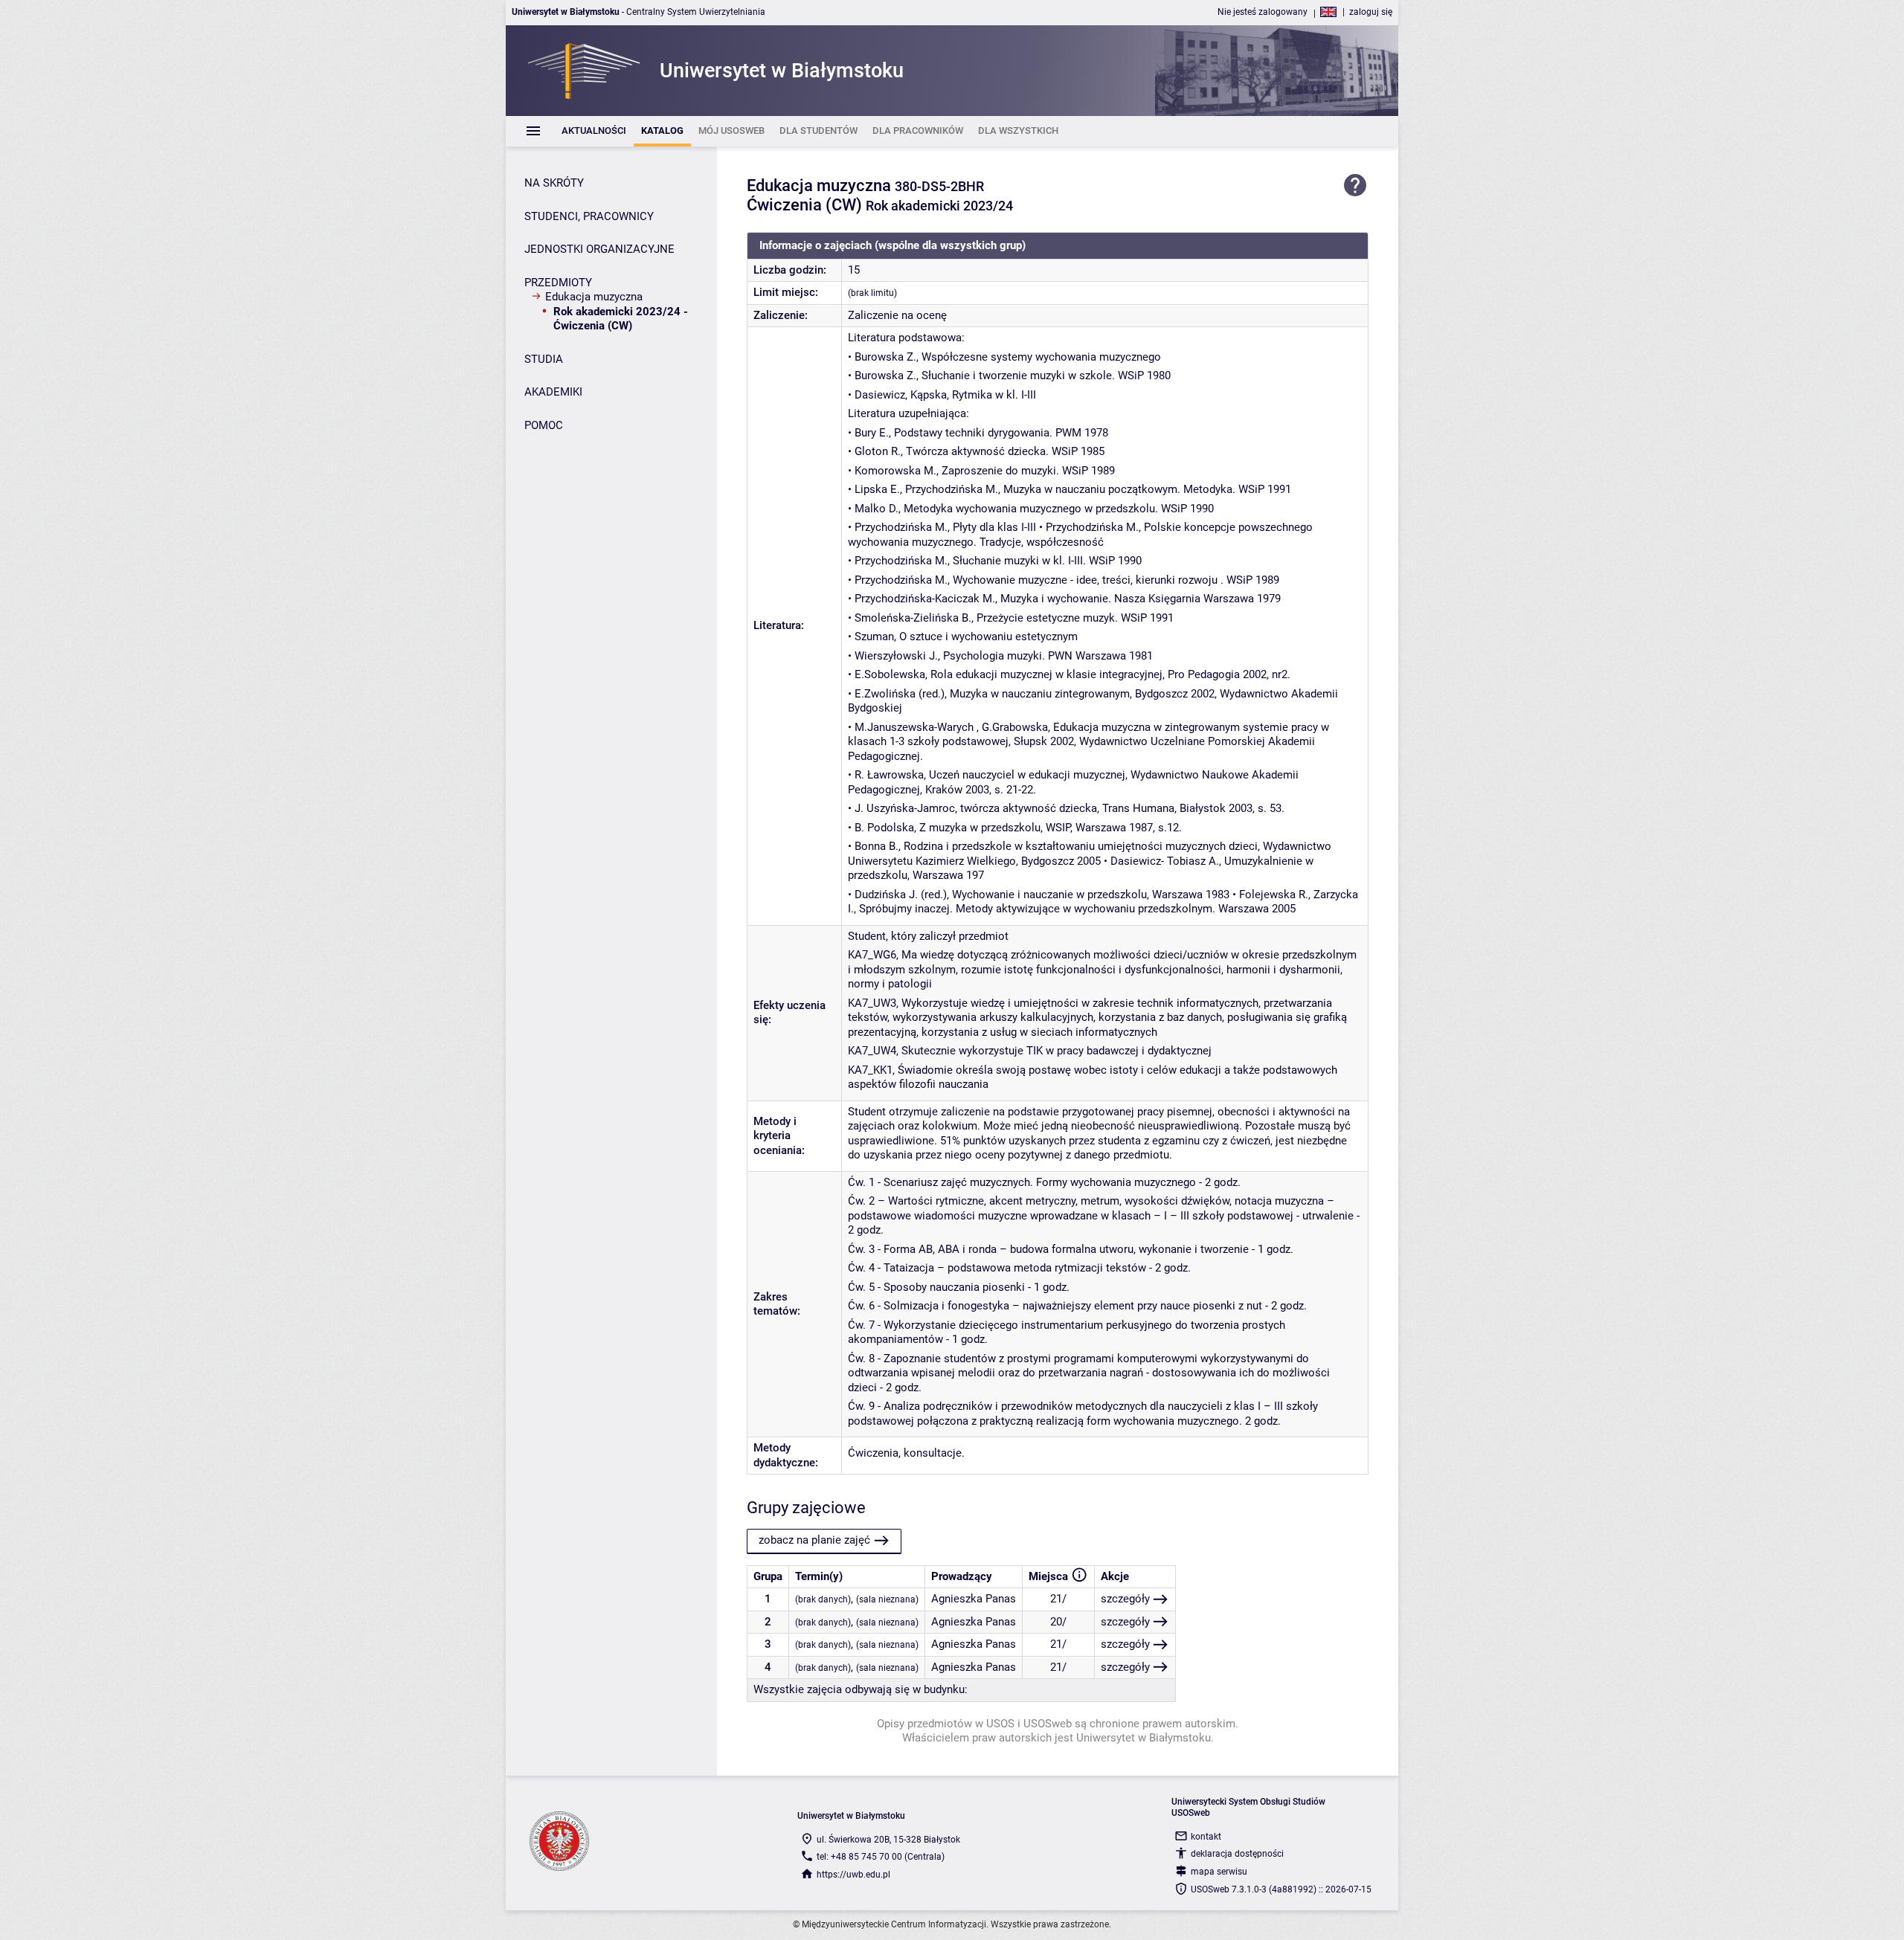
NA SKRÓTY (554, 183)
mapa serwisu (1219, 1872)
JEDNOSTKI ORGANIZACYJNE (599, 249)
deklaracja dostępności (1237, 1854)
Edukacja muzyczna (594, 297)
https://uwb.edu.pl (853, 1875)
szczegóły (1125, 1599)
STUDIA (544, 359)
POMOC (544, 425)
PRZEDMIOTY (558, 283)
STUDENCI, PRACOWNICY (589, 216)
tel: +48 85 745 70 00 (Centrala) (881, 1857)
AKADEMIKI (553, 392)
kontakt (1206, 1837)
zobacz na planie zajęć (814, 1540)
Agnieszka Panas (974, 1599)
